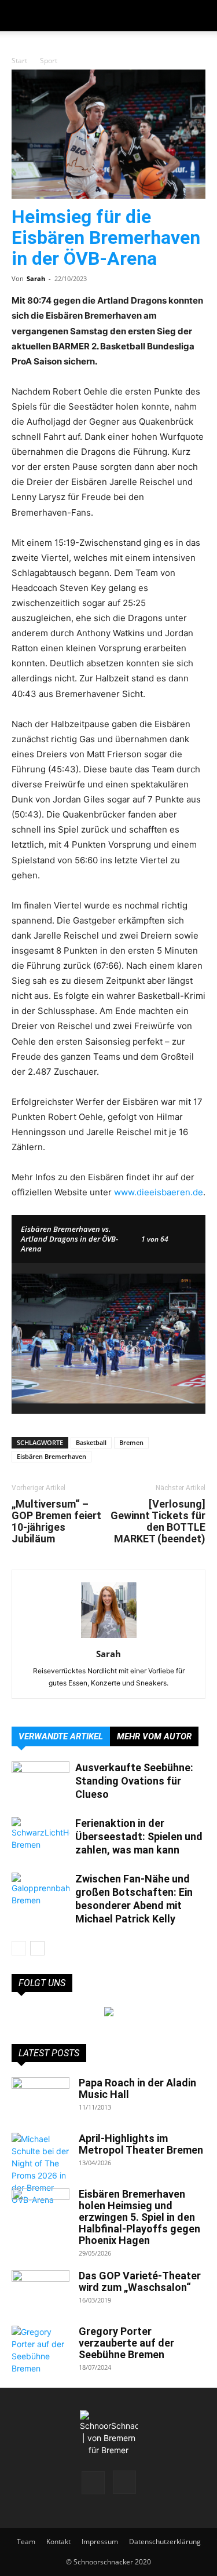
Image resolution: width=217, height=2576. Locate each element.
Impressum (100, 2542)
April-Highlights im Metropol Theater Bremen (141, 2144)
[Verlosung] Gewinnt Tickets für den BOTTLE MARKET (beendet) (158, 1521)
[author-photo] (109, 1638)
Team (26, 2542)
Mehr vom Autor (154, 1736)
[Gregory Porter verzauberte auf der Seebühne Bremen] (41, 2350)
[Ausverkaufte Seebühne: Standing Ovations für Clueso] (41, 1781)
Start (19, 61)
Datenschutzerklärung (165, 2542)
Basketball (91, 1442)
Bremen (131, 1442)
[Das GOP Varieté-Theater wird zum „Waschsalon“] (41, 2290)
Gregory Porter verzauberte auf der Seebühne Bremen (126, 2343)
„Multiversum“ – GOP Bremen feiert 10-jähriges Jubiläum (56, 1521)
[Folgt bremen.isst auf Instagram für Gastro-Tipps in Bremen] (109, 2012)
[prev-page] (19, 1948)
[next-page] (37, 1948)
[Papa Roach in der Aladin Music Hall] (41, 2097)
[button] (201, 16)
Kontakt (58, 2542)
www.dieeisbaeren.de (159, 1192)
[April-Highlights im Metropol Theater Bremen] (41, 2169)
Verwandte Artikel (61, 1736)
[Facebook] (93, 2483)
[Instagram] (124, 2482)
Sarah (36, 278)
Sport (49, 61)
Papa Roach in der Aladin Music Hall (137, 2088)
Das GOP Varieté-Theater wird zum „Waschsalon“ (140, 2281)
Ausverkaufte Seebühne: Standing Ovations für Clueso (134, 1781)
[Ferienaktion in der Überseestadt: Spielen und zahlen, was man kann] (41, 1837)
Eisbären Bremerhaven (52, 1456)
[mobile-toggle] (20, 16)
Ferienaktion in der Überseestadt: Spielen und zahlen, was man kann (139, 1836)
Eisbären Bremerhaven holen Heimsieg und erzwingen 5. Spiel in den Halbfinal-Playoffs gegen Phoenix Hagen (139, 2217)
